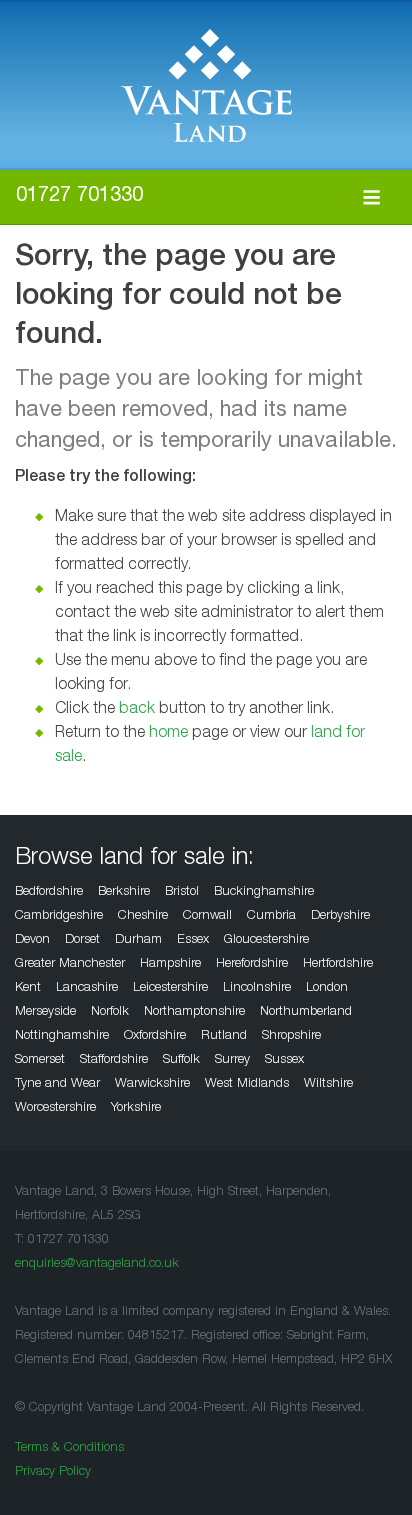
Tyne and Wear (57, 1084)
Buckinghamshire (264, 892)
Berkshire (124, 892)
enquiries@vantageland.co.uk (97, 1264)
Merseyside (45, 1012)
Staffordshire (114, 1060)
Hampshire (170, 964)
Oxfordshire (155, 1036)
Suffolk (181, 1060)
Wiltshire (328, 1084)
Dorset (82, 940)
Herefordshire (252, 964)
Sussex (284, 1060)
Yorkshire (136, 1108)
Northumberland (306, 1012)
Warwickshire (152, 1084)
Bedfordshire (49, 892)
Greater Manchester (70, 964)
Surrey (232, 1060)
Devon (32, 940)
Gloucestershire (266, 940)
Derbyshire (340, 916)
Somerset (40, 1060)
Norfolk (110, 1012)
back (137, 710)
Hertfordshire (338, 964)
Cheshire (143, 916)
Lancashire (87, 988)
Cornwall (207, 916)
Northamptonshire (194, 1012)
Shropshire (291, 1036)
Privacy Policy (53, 1472)
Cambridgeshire (59, 916)
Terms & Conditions (69, 1448)
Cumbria (271, 916)
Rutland (224, 1036)
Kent (28, 988)
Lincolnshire (257, 988)
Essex (193, 940)
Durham (138, 940)
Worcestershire (55, 1108)
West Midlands (247, 1084)
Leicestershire (170, 988)
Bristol (182, 892)
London (327, 988)
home (168, 734)
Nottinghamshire (62, 1036)
